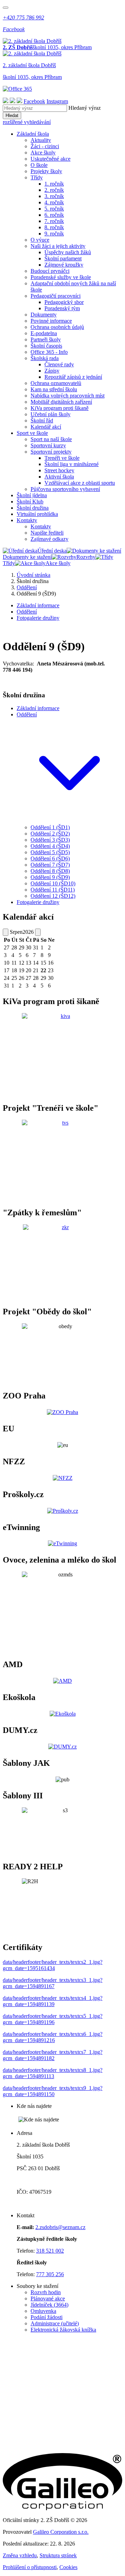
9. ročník (54, 234)
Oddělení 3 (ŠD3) (50, 840)
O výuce (40, 240)
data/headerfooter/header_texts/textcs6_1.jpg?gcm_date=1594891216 (53, 2037)
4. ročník (54, 202)
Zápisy (52, 371)
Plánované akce (48, 2298)
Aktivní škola (59, 477)
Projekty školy (46, 171)
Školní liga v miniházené (72, 464)
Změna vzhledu (20, 2555)
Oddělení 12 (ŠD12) (53, 896)
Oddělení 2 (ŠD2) (50, 834)
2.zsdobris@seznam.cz (60, 2227)
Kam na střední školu (54, 389)
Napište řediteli (47, 533)
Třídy (37, 177)
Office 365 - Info (49, 352)
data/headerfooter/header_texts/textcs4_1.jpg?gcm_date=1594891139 (53, 2001)
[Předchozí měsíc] (6, 932)
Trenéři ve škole (62, 458)
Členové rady (59, 364)
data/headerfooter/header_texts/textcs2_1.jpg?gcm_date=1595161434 (53, 1965)
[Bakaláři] (6, 101)
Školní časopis (46, 346)
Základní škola (33, 134)
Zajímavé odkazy (49, 539)
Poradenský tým (62, 308)
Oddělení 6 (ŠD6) (50, 858)
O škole (39, 165)
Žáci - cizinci (45, 146)
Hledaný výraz (85, 108)
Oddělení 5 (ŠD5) (50, 852)
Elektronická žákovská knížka (63, 2330)
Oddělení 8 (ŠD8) (50, 871)
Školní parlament (63, 258)
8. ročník (54, 227)
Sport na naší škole (51, 439)
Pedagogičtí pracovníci (56, 296)
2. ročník (54, 190)
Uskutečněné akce (51, 159)
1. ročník (54, 184)
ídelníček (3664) (51, 2305)
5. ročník (54, 209)
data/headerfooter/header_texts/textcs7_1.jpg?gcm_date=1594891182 (53, 2055)
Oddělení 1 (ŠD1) (50, 827)
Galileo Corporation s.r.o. (61, 2532)
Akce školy (43, 153)
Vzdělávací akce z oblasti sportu (80, 483)
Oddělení (27, 587)
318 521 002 (50, 2251)
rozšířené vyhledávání (27, 122)
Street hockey (59, 470)
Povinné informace (51, 321)
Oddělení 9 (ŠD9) (50, 877)
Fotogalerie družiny (38, 902)
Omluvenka (43, 2311)
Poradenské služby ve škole (61, 277)
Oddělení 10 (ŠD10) (53, 883)
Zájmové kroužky (64, 265)
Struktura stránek (58, 2555)
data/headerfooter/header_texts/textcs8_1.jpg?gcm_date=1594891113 (53, 2073)
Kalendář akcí (46, 427)
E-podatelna (44, 333)
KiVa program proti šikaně (60, 408)
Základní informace (38, 708)
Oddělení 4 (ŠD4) (50, 846)
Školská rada (45, 358)
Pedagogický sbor (64, 302)
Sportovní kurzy (48, 445)
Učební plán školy (51, 414)
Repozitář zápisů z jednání (73, 377)
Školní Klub (30, 502)
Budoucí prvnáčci (50, 271)
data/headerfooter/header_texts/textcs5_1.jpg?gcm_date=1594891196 (53, 2019)
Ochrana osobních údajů (57, 327)
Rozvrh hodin (46, 2292)
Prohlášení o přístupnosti (30, 2567)
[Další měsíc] (38, 932)
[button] (69, 821)
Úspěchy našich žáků (68, 252)
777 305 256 (50, 2274)
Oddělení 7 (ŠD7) (50, 865)
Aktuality (41, 140)
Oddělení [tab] (27, 612)
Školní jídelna (32, 495)
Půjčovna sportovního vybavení (65, 489)
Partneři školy (46, 339)
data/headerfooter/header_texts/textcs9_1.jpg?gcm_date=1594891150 (53, 2091)
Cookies (68, 2567)
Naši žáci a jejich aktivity (58, 246)
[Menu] (6, 8)
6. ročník (54, 215)
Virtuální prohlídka (37, 514)
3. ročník (54, 196)
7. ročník (54, 221)
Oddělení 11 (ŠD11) (53, 890)
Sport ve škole (32, 433)
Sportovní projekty (51, 452)
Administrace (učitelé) (55, 2323)
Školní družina (33, 508)
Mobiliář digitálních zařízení (61, 402)
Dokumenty (44, 315)
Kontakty (27, 520)
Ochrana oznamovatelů (56, 383)
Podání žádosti (47, 2317)
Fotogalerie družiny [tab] (38, 618)
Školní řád (42, 421)
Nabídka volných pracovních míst (68, 396)
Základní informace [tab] (38, 605)
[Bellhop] (12, 101)
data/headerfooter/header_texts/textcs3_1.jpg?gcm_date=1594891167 (53, 1983)
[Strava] (19, 101)
